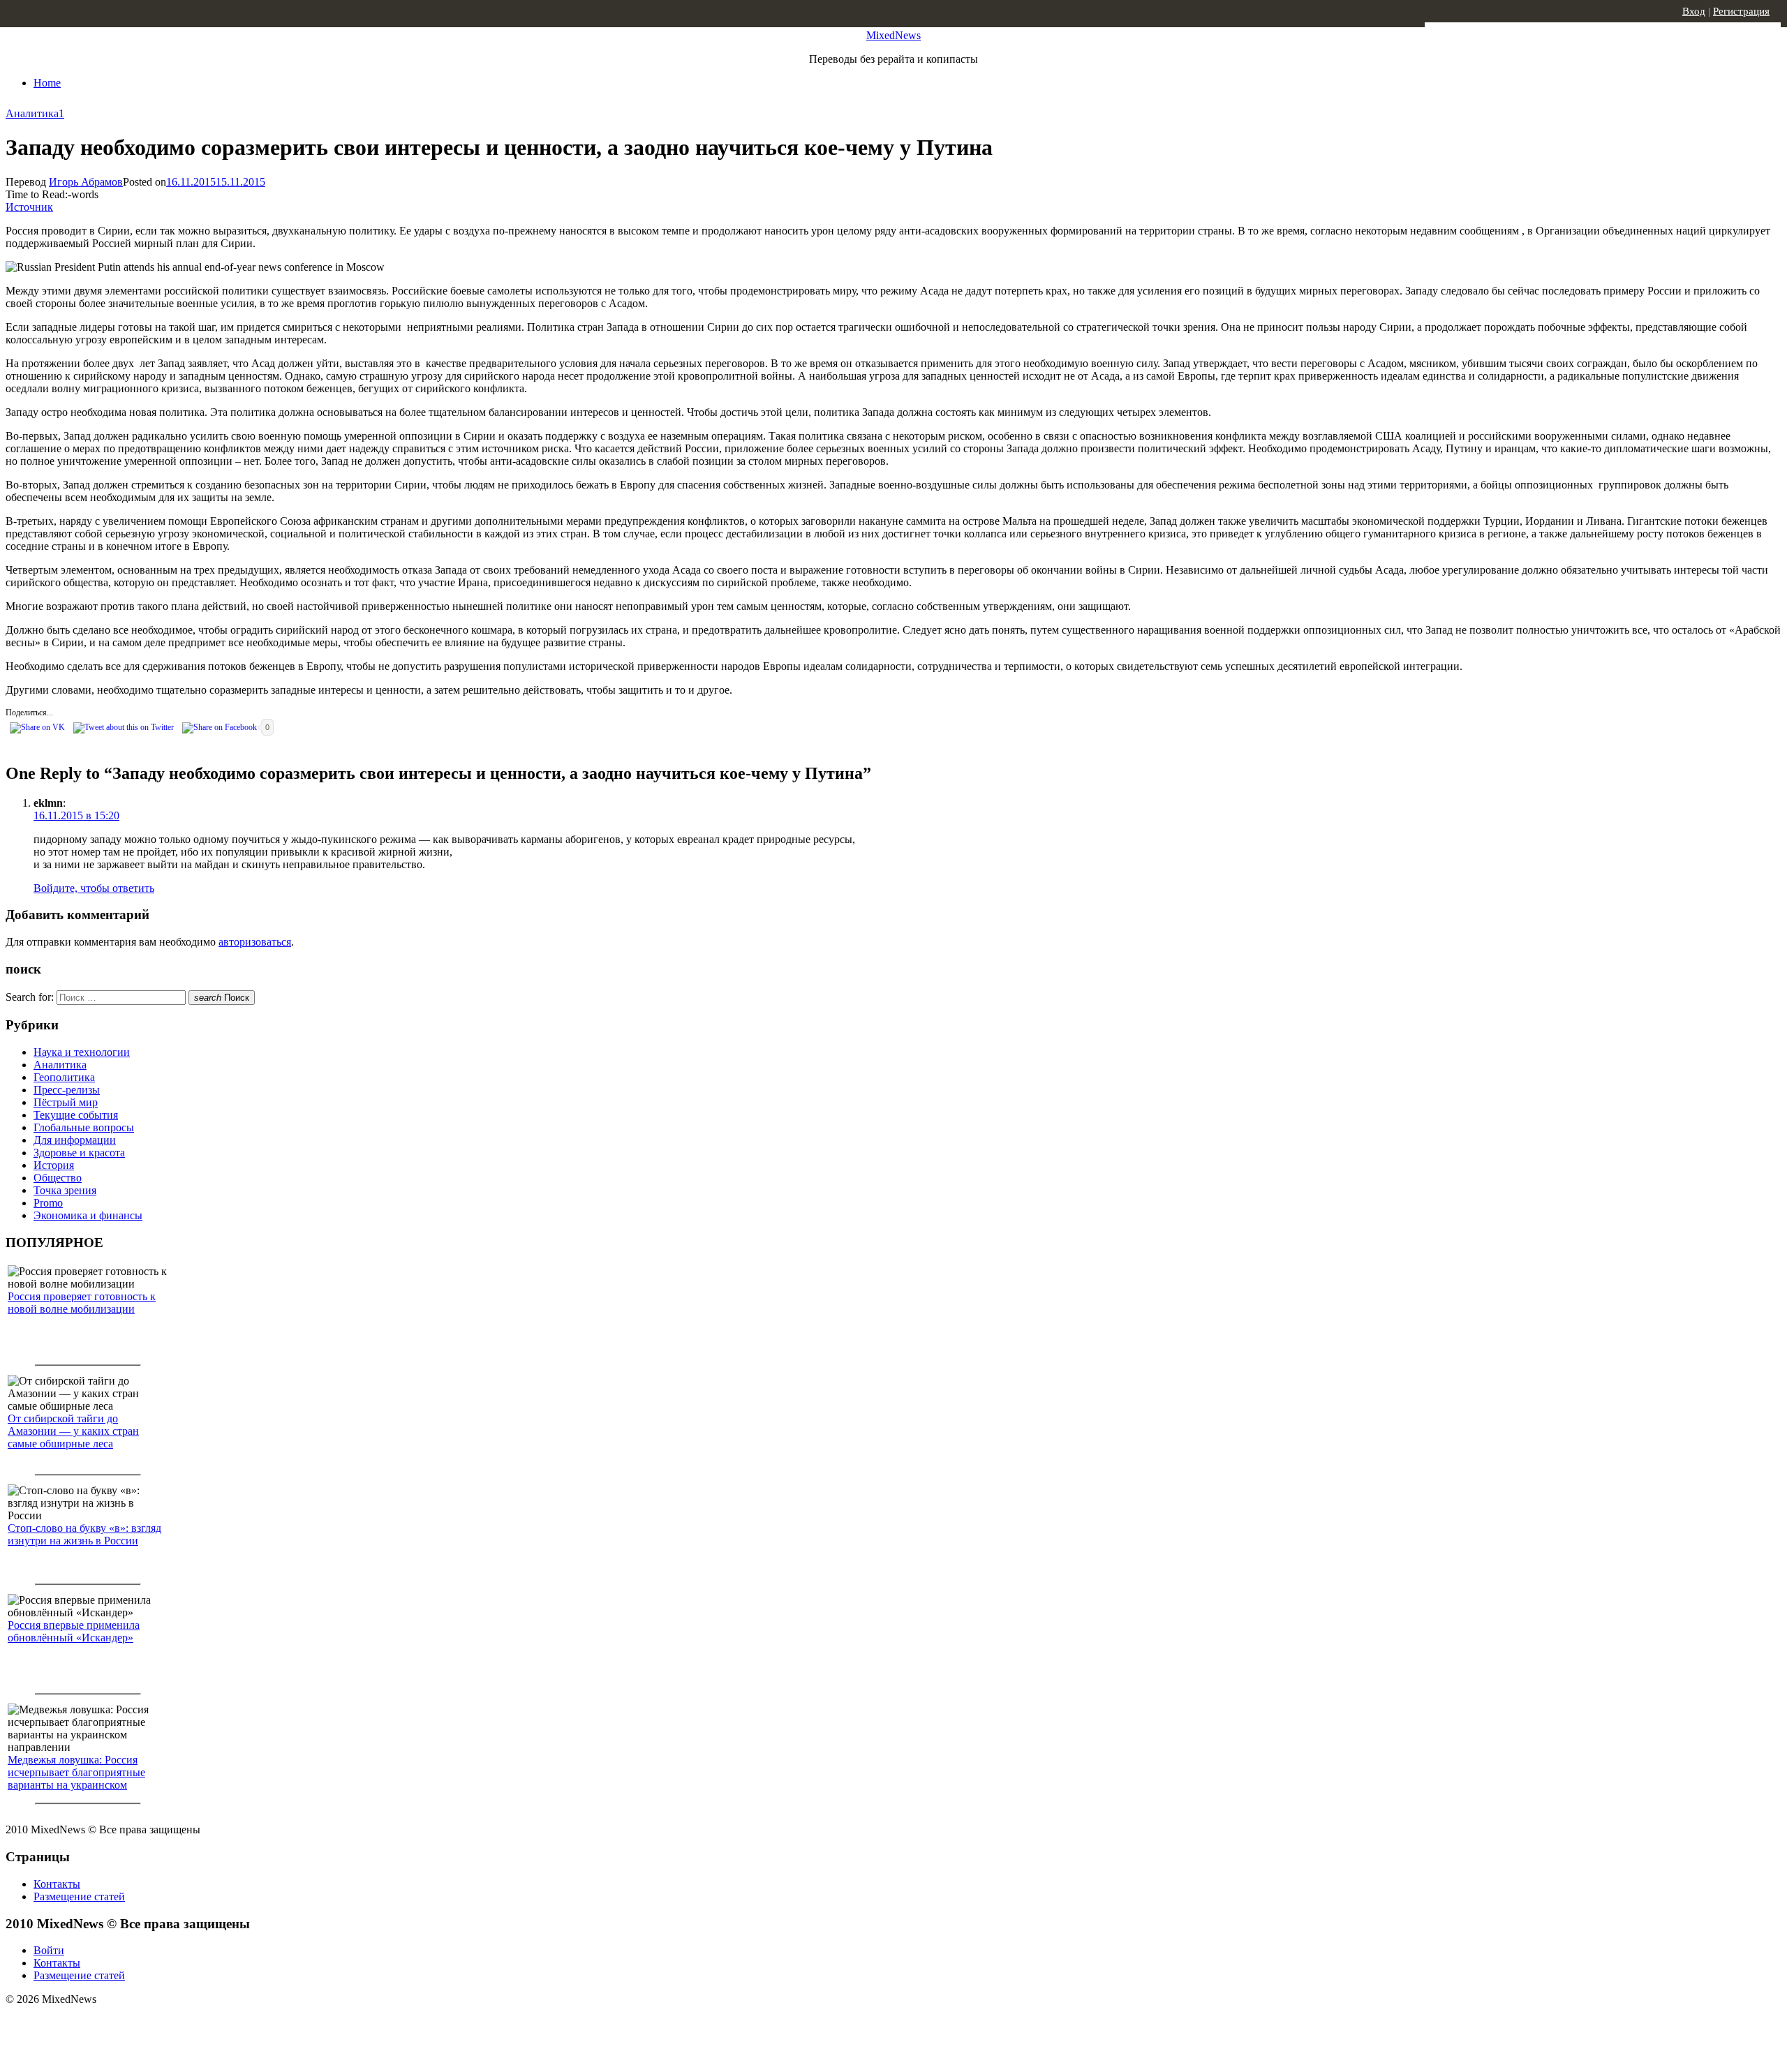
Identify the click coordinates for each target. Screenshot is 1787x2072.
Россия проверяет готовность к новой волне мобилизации (82, 1303)
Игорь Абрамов (86, 182)
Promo (48, 1203)
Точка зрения (65, 1190)
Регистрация (1741, 11)
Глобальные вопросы (84, 1127)
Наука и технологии (82, 1052)
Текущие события (76, 1115)
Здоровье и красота (79, 1153)
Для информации (75, 1140)
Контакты (57, 1884)
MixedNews (893, 35)
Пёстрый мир (66, 1102)
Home (47, 83)
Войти (49, 1950)
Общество (58, 1178)
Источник (29, 207)
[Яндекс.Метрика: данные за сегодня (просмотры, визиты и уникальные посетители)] (115, 2024)
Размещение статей (79, 1896)
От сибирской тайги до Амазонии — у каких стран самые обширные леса (73, 1431)
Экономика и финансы (88, 1215)
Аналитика (32, 113)
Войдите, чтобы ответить (94, 888)
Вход (1694, 11)
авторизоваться (255, 942)
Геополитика (64, 1077)
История (54, 1165)
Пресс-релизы (67, 1090)
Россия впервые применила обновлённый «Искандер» (74, 1631)
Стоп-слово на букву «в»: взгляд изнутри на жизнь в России (84, 1534)
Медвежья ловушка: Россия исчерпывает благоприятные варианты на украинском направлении (76, 1779)
